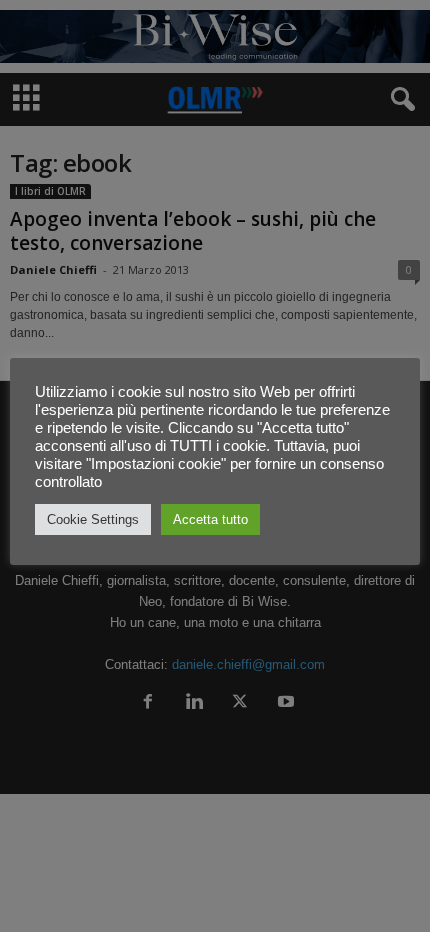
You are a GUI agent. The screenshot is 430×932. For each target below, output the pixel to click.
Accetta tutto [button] (210, 519)
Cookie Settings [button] (93, 519)
